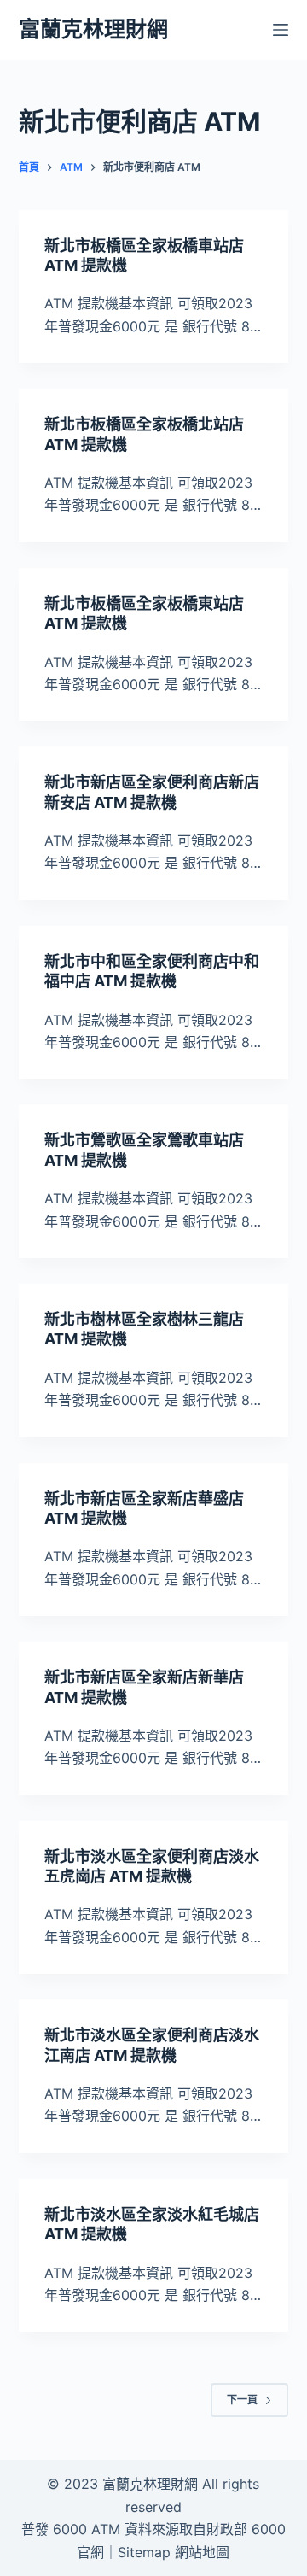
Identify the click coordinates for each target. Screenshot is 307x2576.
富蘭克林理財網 (93, 29)
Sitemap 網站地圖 (174, 2552)
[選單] (281, 30)
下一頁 (242, 2400)
